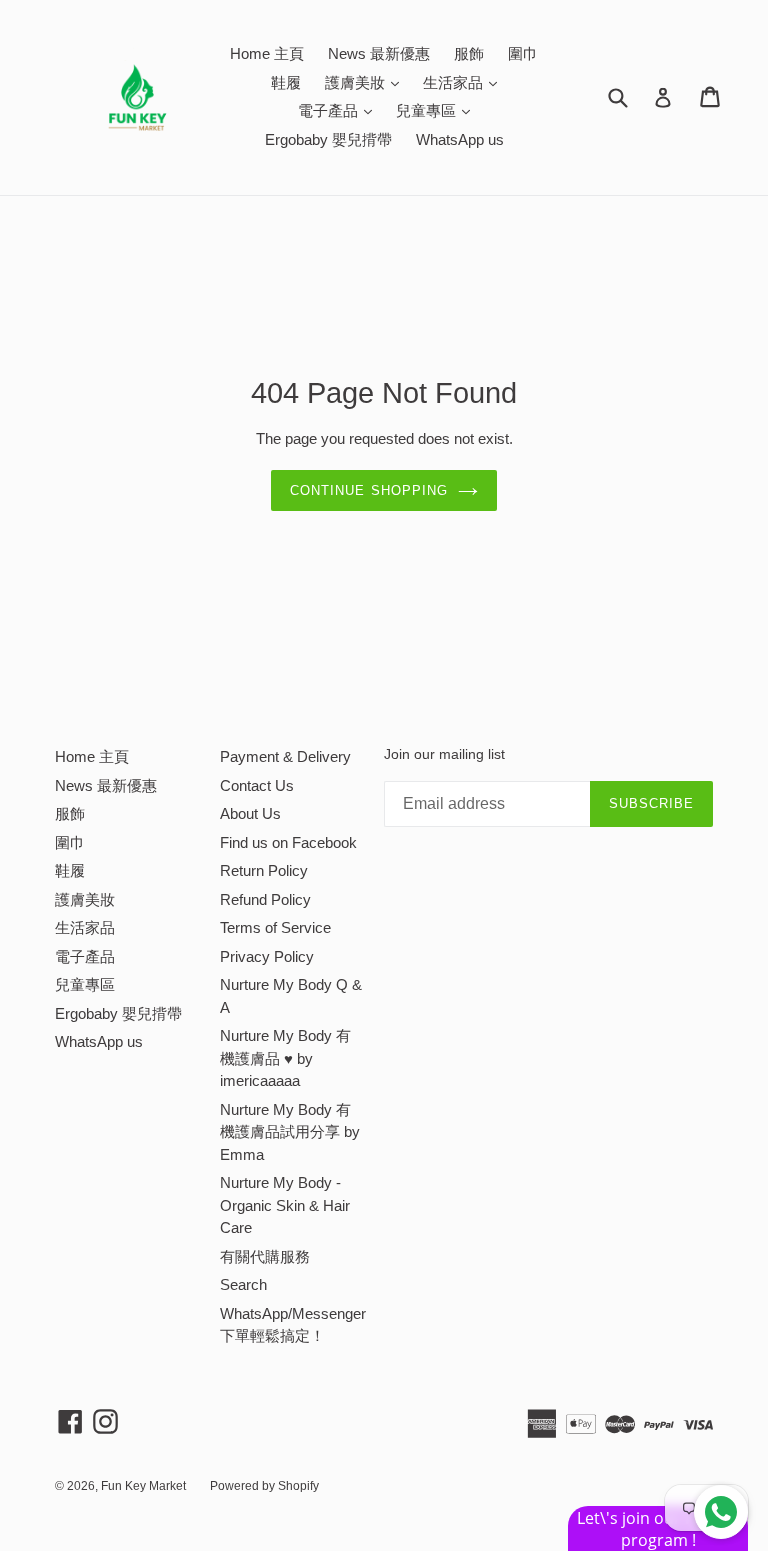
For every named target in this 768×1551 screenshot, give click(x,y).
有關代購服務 (265, 1256)
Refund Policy (265, 899)
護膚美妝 (367, 82)
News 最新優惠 (379, 53)
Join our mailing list (444, 754)
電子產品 (340, 110)
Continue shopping (369, 490)
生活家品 (465, 82)
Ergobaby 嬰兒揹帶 (328, 139)
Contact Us (257, 785)
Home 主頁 (267, 53)
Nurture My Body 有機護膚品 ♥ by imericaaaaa (285, 1058)
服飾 (469, 53)
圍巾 (523, 53)
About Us (250, 813)
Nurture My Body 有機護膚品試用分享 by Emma (290, 1132)
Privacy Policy (267, 956)
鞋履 (286, 82)
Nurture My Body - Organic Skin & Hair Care (285, 1205)
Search (243, 1284)
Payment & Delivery (285, 756)
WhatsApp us (460, 139)
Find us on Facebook (288, 842)
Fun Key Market (143, 1486)
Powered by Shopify (264, 1486)
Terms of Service (275, 927)
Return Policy (264, 870)
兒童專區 (438, 110)
